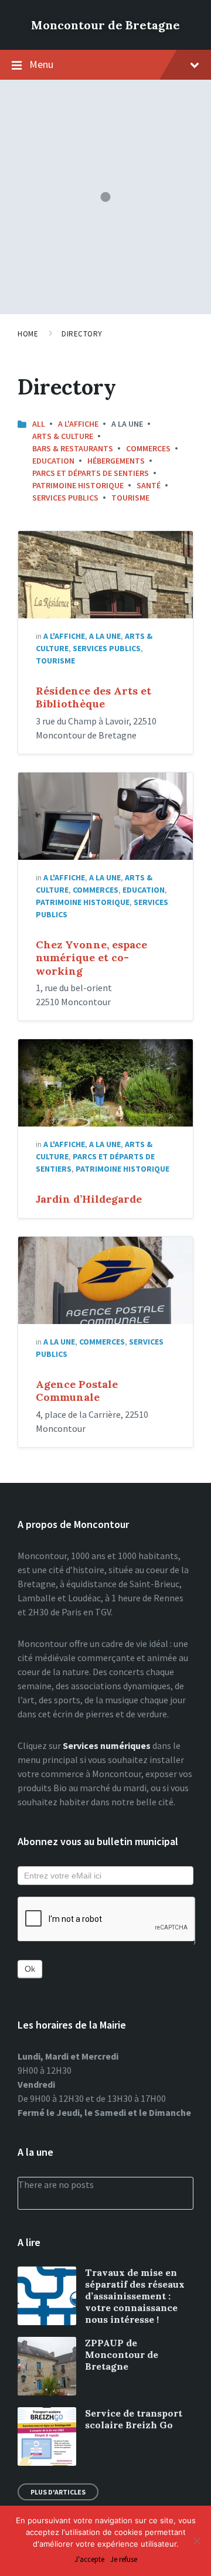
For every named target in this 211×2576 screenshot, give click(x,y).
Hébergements (116, 461)
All (39, 424)
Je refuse (124, 2560)
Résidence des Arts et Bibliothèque (93, 697)
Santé (149, 485)
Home (28, 334)
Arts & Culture (63, 436)
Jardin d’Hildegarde (89, 1199)
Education (53, 461)
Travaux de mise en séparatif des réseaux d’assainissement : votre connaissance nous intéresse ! (135, 2296)
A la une (105, 636)
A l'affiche (78, 424)
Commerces (148, 448)
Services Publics (65, 498)
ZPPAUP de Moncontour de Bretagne (122, 2354)
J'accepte (89, 2560)
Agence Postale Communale (77, 1391)
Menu (41, 64)
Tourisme (130, 498)
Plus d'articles (58, 2492)
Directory (82, 334)
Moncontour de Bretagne (105, 25)
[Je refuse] (196, 2541)
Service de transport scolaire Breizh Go (134, 2419)
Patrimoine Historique (78, 485)
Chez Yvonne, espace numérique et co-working (91, 958)
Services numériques (107, 1745)
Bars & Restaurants (73, 448)
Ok (30, 1969)
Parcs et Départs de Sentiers (91, 473)
